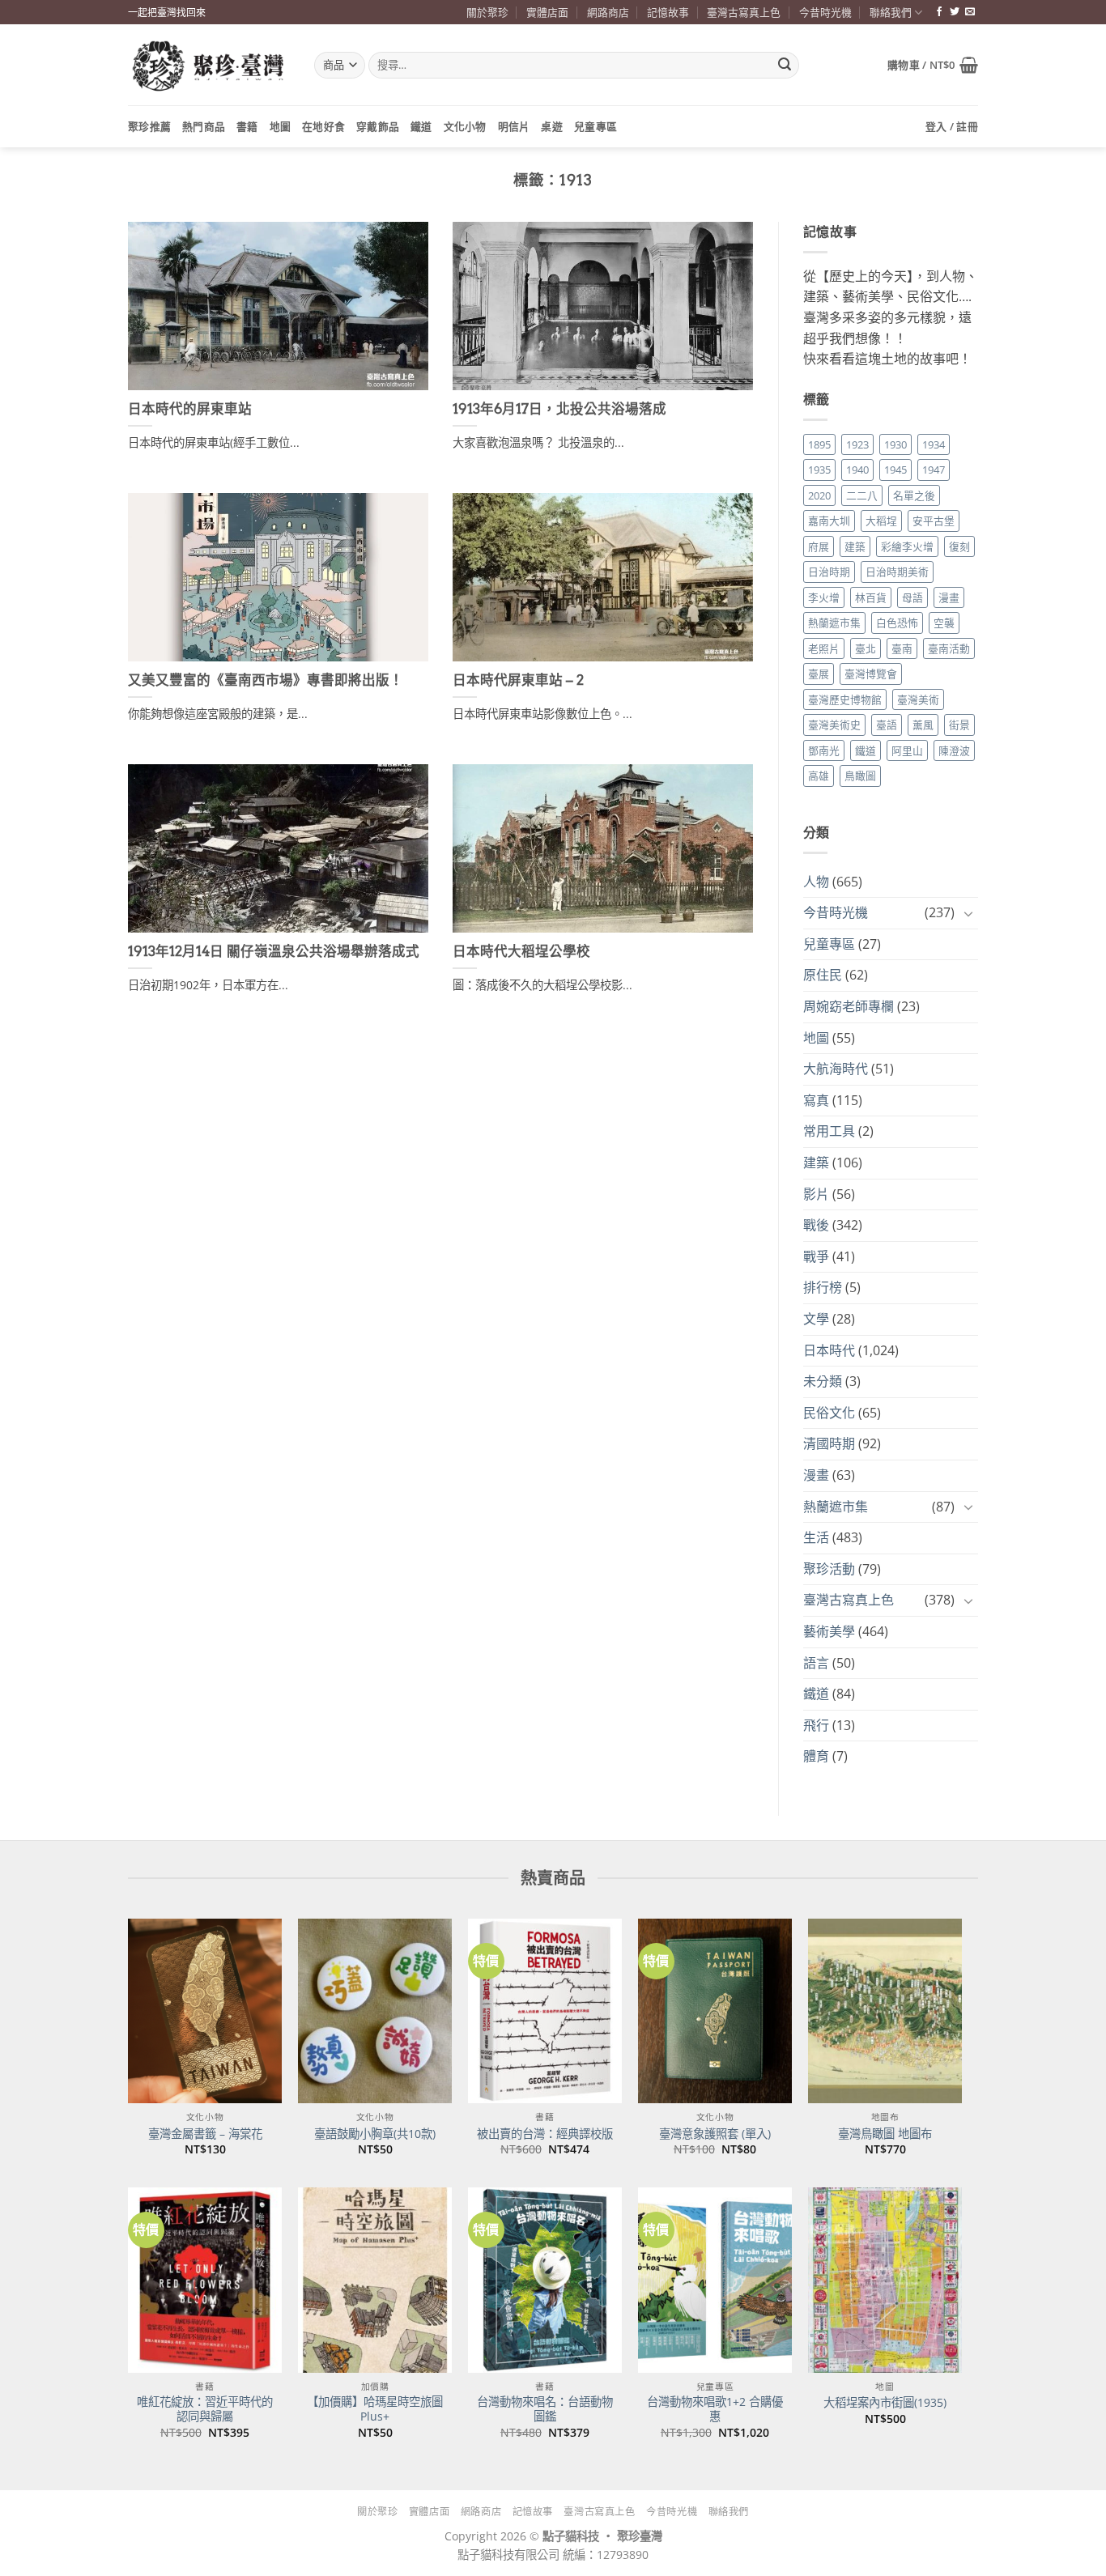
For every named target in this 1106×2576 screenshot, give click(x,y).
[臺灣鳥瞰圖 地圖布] (885, 2011)
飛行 (816, 1725)
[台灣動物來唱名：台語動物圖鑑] (545, 2280)
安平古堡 (934, 521)
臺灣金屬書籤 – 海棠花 (205, 2134)
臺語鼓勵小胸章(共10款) (375, 2134)
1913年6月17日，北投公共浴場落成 (559, 409)
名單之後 (914, 495)
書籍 (247, 126)
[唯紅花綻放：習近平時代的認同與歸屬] (205, 2280)
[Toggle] (968, 913)
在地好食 (323, 126)
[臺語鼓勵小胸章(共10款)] (375, 2011)
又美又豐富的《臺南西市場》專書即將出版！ (266, 680)
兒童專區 (596, 126)
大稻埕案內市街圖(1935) (885, 2403)
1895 (819, 444)
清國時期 (829, 1443)
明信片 (514, 126)
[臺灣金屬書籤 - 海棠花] (205, 2011)
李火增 (824, 597)
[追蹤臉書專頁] (939, 12)
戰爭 (816, 1256)
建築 (855, 546)
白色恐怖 (897, 623)
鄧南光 (824, 750)
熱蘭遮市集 (834, 623)
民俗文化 (829, 1413)
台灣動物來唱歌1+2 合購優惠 (715, 2410)
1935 (819, 470)
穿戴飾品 (378, 126)
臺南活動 (949, 648)
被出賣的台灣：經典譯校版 (545, 2134)
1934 (934, 444)
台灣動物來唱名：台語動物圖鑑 (545, 2410)
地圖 (281, 126)
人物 (816, 882)
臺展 (819, 674)
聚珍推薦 (149, 126)
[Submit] (785, 66)
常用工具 (829, 1131)
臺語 (887, 725)
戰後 (816, 1225)
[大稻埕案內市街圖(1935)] (885, 2280)
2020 (819, 495)
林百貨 (871, 597)
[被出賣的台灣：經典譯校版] (545, 2011)
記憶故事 (668, 12)
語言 (816, 1663)
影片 (816, 1194)
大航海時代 (836, 1069)
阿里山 (907, 750)
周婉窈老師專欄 (849, 1006)
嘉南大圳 (829, 521)
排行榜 (823, 1287)
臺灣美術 (918, 699)
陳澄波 (954, 750)
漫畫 (949, 597)
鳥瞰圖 (860, 776)
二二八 (862, 495)
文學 (816, 1319)
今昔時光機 (825, 12)
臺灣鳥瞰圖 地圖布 (885, 2134)
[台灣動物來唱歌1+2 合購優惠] (715, 2280)
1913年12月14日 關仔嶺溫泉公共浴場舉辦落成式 (274, 951)
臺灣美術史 (834, 725)
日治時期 (829, 572)
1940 (857, 470)
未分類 (823, 1381)
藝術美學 (829, 1631)
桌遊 (552, 126)
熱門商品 (204, 126)
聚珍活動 (829, 1569)
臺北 (866, 648)
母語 (912, 597)
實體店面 (547, 12)
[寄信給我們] (970, 12)
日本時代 (829, 1350)
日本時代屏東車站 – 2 (518, 680)
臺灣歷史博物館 (845, 699)
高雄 (819, 776)
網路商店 (608, 12)
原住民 (823, 975)
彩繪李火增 (907, 546)
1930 (895, 444)
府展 (819, 546)
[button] (933, 65)
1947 (934, 470)
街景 (959, 725)
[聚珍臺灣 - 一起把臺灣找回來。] (209, 65)
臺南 (902, 648)
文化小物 (465, 126)
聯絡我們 (891, 12)
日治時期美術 (897, 572)
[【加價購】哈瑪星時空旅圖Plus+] (375, 2280)
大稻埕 (881, 521)
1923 (857, 444)
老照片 (824, 648)
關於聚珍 (487, 12)
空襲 (944, 623)
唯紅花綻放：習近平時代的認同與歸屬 (205, 2410)
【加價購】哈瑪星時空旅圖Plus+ (375, 2410)
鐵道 (421, 126)
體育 (816, 1756)
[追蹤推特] (955, 12)
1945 (895, 470)
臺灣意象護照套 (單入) (715, 2134)
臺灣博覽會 (871, 674)
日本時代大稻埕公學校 (521, 951)
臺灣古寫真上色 (744, 12)
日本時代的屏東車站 (190, 409)
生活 (816, 1537)
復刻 (959, 546)
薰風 (923, 725)
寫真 (816, 1100)
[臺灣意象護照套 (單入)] (715, 2011)
